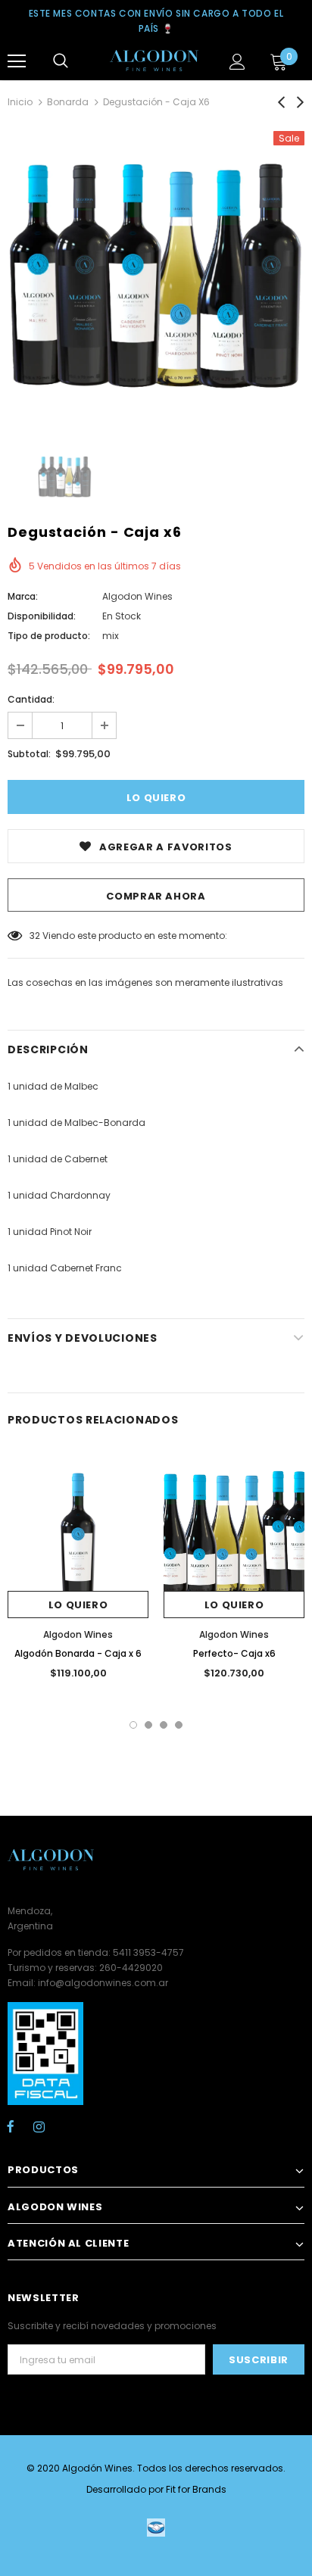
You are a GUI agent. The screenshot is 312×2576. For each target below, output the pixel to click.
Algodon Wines (137, 596)
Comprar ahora (156, 896)
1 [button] (133, 1725)
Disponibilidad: (42, 616)
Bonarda (68, 102)
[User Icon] (237, 62)
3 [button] (164, 1725)
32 (35, 936)
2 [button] (148, 1725)
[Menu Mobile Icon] (17, 61)
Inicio (20, 102)
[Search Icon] (61, 61)
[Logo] (154, 61)
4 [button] (179, 1725)
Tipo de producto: (49, 636)
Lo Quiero (78, 1605)
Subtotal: (29, 754)
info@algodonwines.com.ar (103, 1983)
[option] (156, 279)
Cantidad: (31, 699)
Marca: (23, 596)
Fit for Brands (196, 2489)
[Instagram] (39, 2126)
